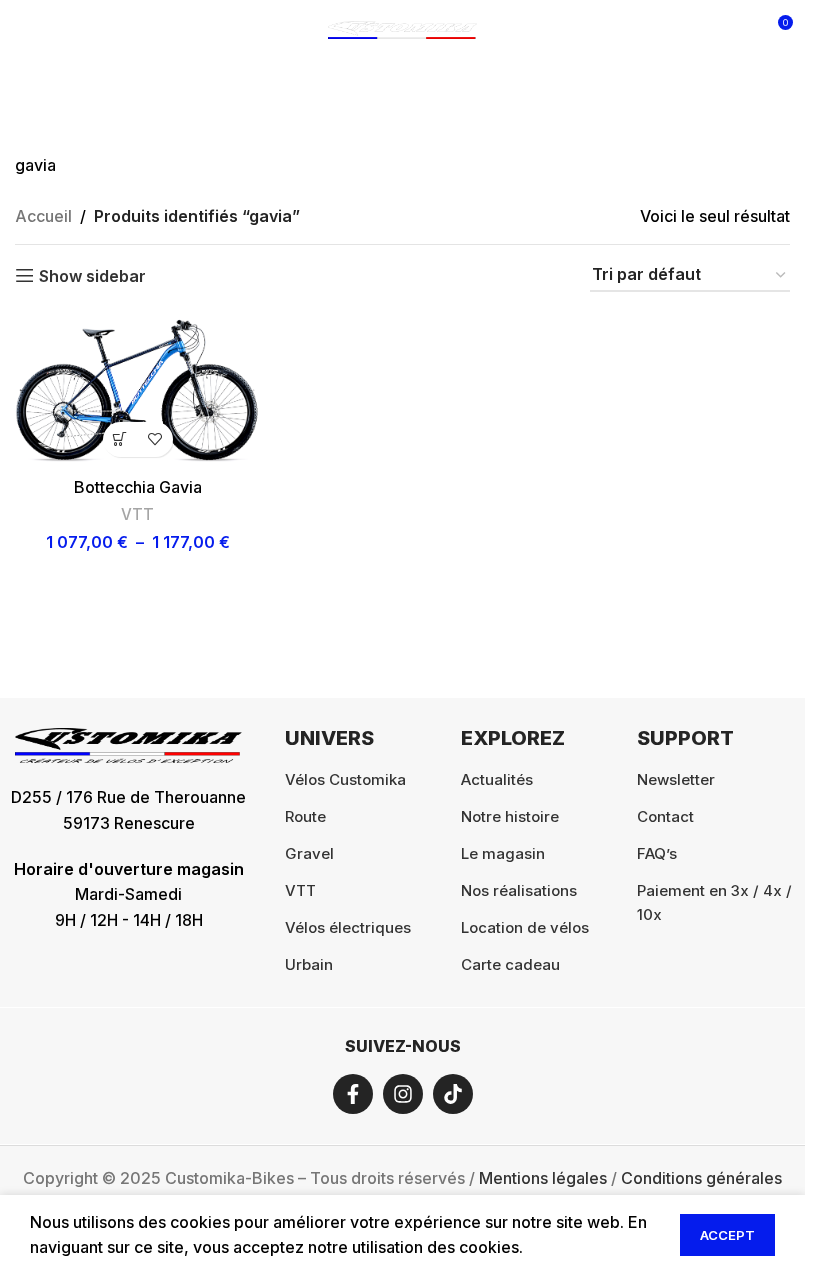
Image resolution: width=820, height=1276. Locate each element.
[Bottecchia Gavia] (137, 389)
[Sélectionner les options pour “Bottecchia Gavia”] (120, 439)
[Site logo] (403, 28)
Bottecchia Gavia (138, 487)
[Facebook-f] (353, 1094)
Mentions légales (543, 1178)
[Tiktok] (453, 1094)
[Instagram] (403, 1094)
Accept (727, 1235)
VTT (137, 514)
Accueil (43, 216)
